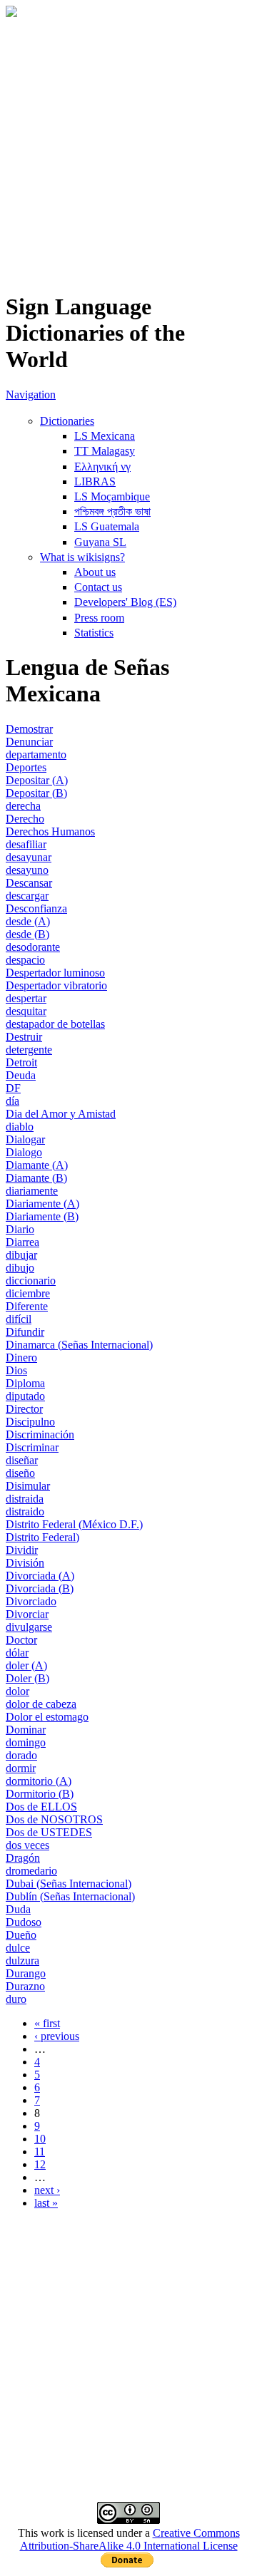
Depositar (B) (36, 793)
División (25, 1563)
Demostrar (29, 729)
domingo (26, 1742)
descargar (27, 896)
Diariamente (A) (42, 1204)
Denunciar (29, 742)
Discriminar (32, 1447)
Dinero (21, 1357)
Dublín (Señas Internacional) (70, 1896)
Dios (16, 1370)
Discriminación (40, 1434)
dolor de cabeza (41, 1704)
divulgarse (29, 1627)
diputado (25, 1396)
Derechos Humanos (50, 831)
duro (16, 1999)
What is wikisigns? (82, 557)
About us (95, 572)
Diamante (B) (36, 1178)
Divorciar (27, 1614)
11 (40, 2152)
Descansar (29, 883)
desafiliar (26, 844)
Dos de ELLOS (41, 1807)
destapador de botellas (55, 1024)
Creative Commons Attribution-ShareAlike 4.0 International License (130, 2539)
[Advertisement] (128, 150)
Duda (18, 1909)
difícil (19, 1319)
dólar (17, 1653)
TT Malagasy (105, 451)
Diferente (27, 1306)
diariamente (32, 1191)
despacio (25, 960)
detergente (29, 1050)
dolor (17, 1691)
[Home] (11, 13)
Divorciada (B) (40, 1588)
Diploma (25, 1383)
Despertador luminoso (55, 973)
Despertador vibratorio (56, 985)
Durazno (25, 1986)
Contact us (98, 587)
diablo (20, 1127)
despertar (26, 998)
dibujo (20, 1268)
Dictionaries (67, 421)
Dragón (23, 1858)
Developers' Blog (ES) (125, 602)
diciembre (28, 1293)
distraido (25, 1511)
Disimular (28, 1486)
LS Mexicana (105, 436)
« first (47, 2023)
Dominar (26, 1730)
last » (46, 2203)
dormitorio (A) (39, 1781)
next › (47, 2190)
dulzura (22, 1961)
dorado (21, 1755)
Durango (26, 1973)
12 (40, 2164)
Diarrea (22, 1242)
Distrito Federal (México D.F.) (74, 1524)
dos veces (27, 1845)
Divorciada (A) (40, 1576)
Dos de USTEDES (49, 1832)
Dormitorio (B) (40, 1794)
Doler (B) (27, 1678)
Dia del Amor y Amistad (61, 1114)
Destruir (24, 1037)
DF (13, 1088)
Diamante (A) (37, 1165)
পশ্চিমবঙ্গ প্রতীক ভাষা (112, 511)
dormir (21, 1768)
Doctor (21, 1640)
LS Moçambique (112, 496)
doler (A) (26, 1665)
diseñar (22, 1460)
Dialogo (24, 1152)
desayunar (29, 857)
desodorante (33, 947)
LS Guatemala (107, 526)
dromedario (31, 1871)
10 (40, 2139)
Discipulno (30, 1422)
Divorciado (31, 1601)
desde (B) (27, 934)
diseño (20, 1473)
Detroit (21, 1062)
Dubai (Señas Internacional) (69, 1884)
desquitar (26, 1011)
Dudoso (24, 1922)
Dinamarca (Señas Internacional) (79, 1345)
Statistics (94, 633)
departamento (36, 754)
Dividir (22, 1550)
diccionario (31, 1281)
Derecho (25, 819)
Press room (99, 618)
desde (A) (28, 921)
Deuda (21, 1075)
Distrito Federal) (42, 1537)
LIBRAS (95, 481)
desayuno (27, 870)
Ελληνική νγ (102, 467)
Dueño (21, 1935)
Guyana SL (100, 542)
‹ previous (57, 2036)
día (12, 1101)
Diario (20, 1229)
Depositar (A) (37, 780)
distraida (25, 1499)
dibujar (21, 1255)
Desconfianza (36, 908)
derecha (23, 806)
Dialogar (25, 1139)
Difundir (25, 1332)
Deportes (26, 767)
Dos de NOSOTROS (54, 1819)
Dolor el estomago (47, 1717)
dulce (18, 1948)
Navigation (31, 395)
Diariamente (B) (42, 1216)
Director (24, 1409)
